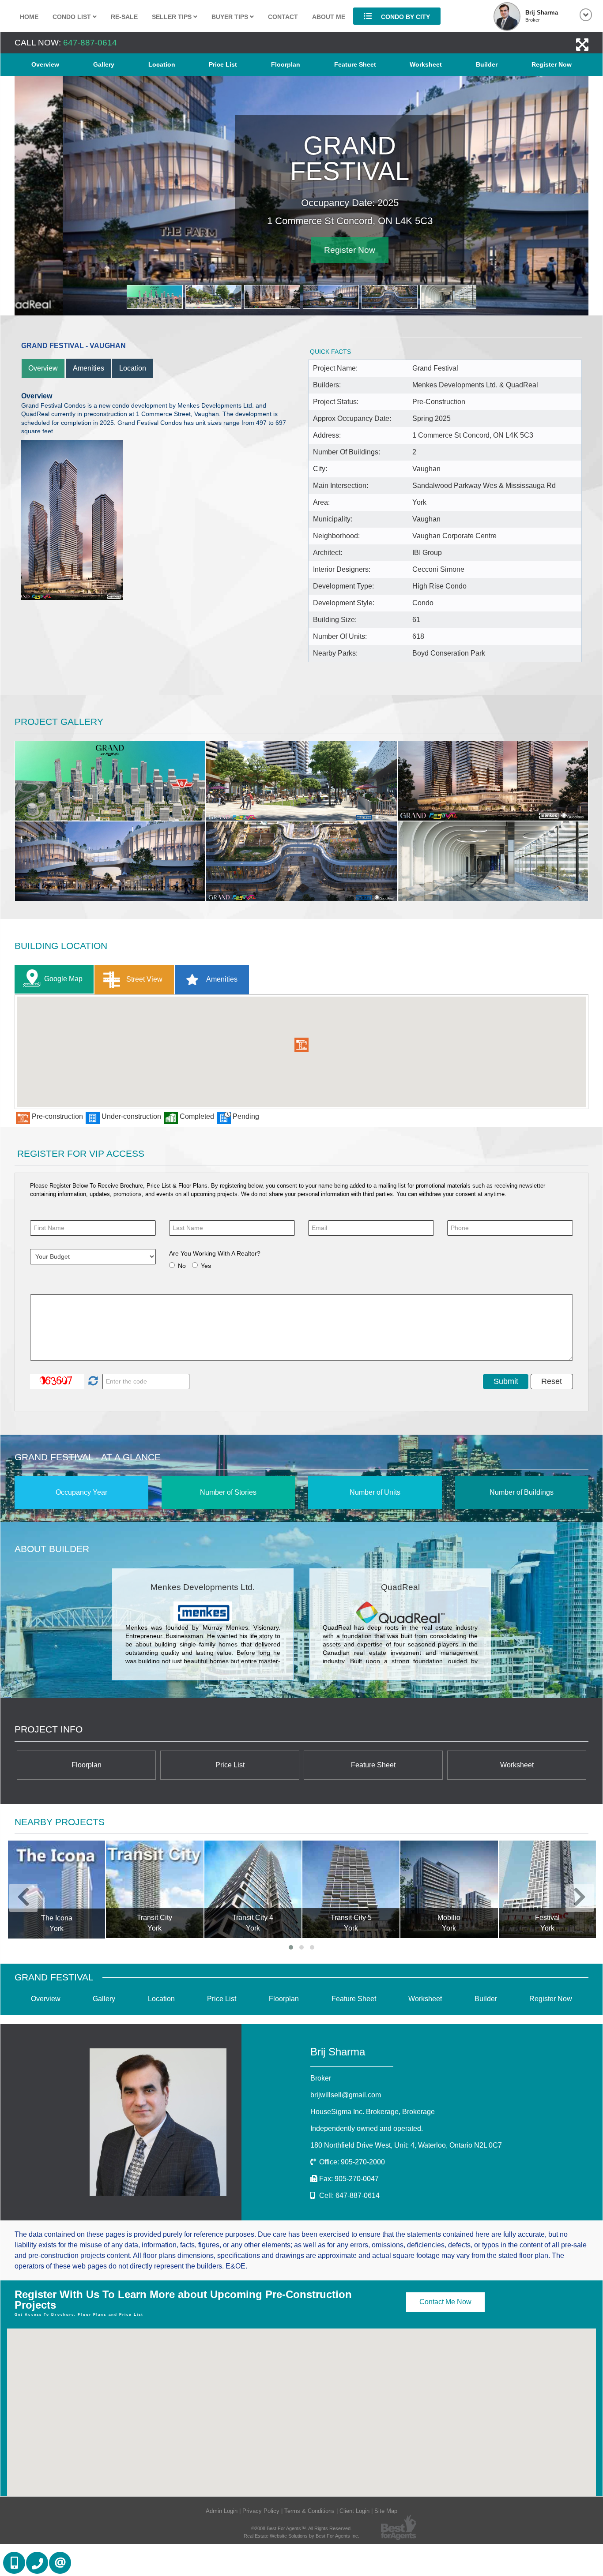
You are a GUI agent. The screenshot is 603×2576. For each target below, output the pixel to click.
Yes (206, 1266)
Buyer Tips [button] (231, 17)
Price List (223, 64)
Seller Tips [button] (173, 17)
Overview (45, 64)
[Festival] (547, 1889)
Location (162, 64)
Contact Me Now (445, 2302)
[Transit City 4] (253, 1889)
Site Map (386, 2511)
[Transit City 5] (351, 1889)
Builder (487, 64)
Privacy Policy (261, 2511)
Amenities (89, 368)
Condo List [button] (73, 17)
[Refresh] (92, 1381)
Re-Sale (124, 17)
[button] (301, 1045)
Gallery (104, 64)
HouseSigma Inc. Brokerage (373, 2112)
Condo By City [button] (405, 17)
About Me (329, 17)
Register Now (552, 64)
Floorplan (286, 64)
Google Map (63, 979)
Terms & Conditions (309, 2511)
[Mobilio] (449, 1889)
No (182, 1266)
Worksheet (426, 64)
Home (29, 17)
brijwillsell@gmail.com (346, 2095)
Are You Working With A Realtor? (215, 1253)
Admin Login (222, 2511)
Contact (283, 17)
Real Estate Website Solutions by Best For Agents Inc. (301, 2536)
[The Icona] (57, 1890)
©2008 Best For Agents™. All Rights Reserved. (301, 2528)
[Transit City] (155, 1889)
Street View (143, 979)
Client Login (354, 2511)
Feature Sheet (355, 64)
